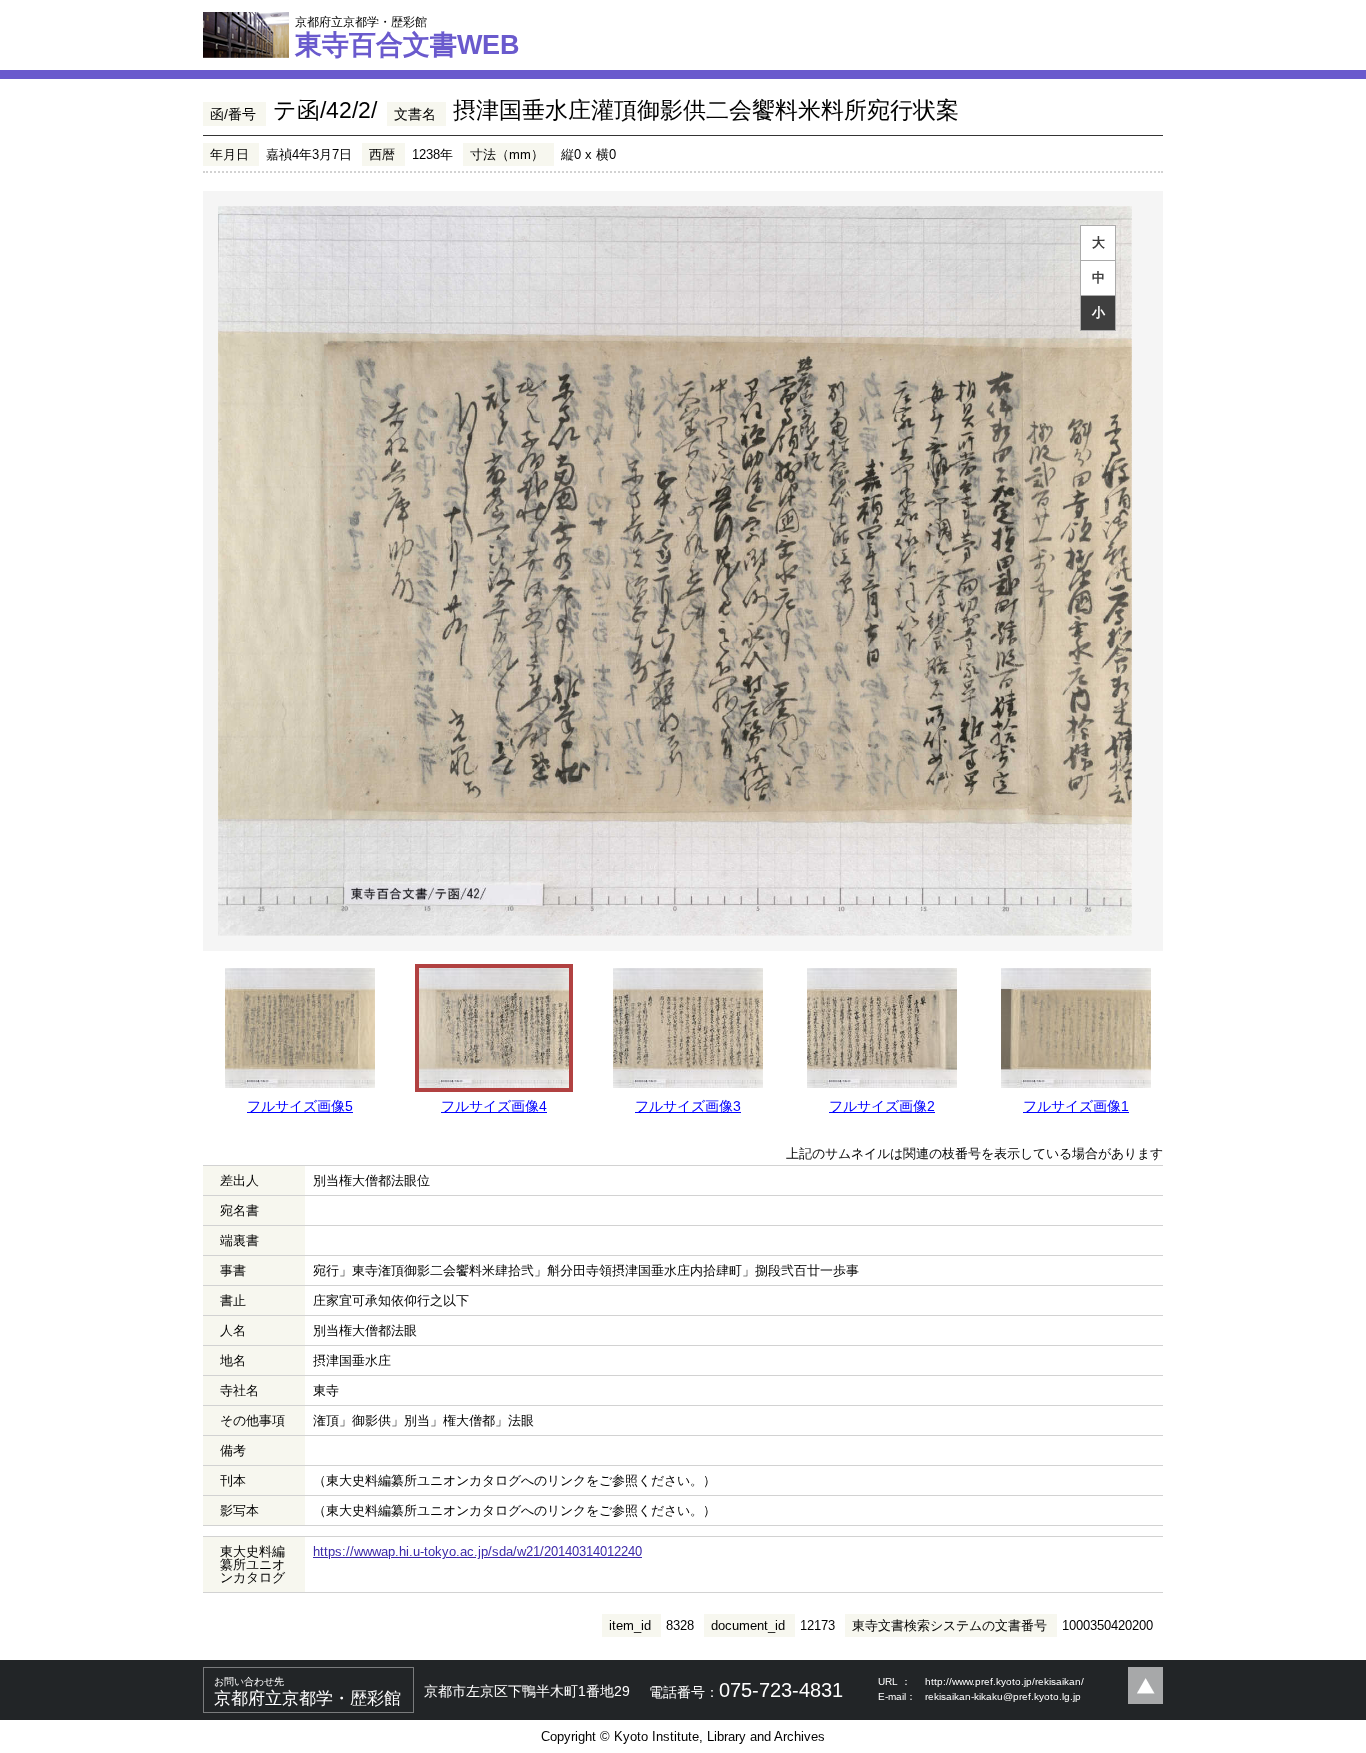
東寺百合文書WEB (407, 37)
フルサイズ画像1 (1076, 1106)
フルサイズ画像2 (882, 1106)
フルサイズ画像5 (300, 1106)
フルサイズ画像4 (494, 1106)
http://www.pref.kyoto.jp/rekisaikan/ (1004, 1681)
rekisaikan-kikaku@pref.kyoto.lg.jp (1003, 1696)
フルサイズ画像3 (688, 1106)
